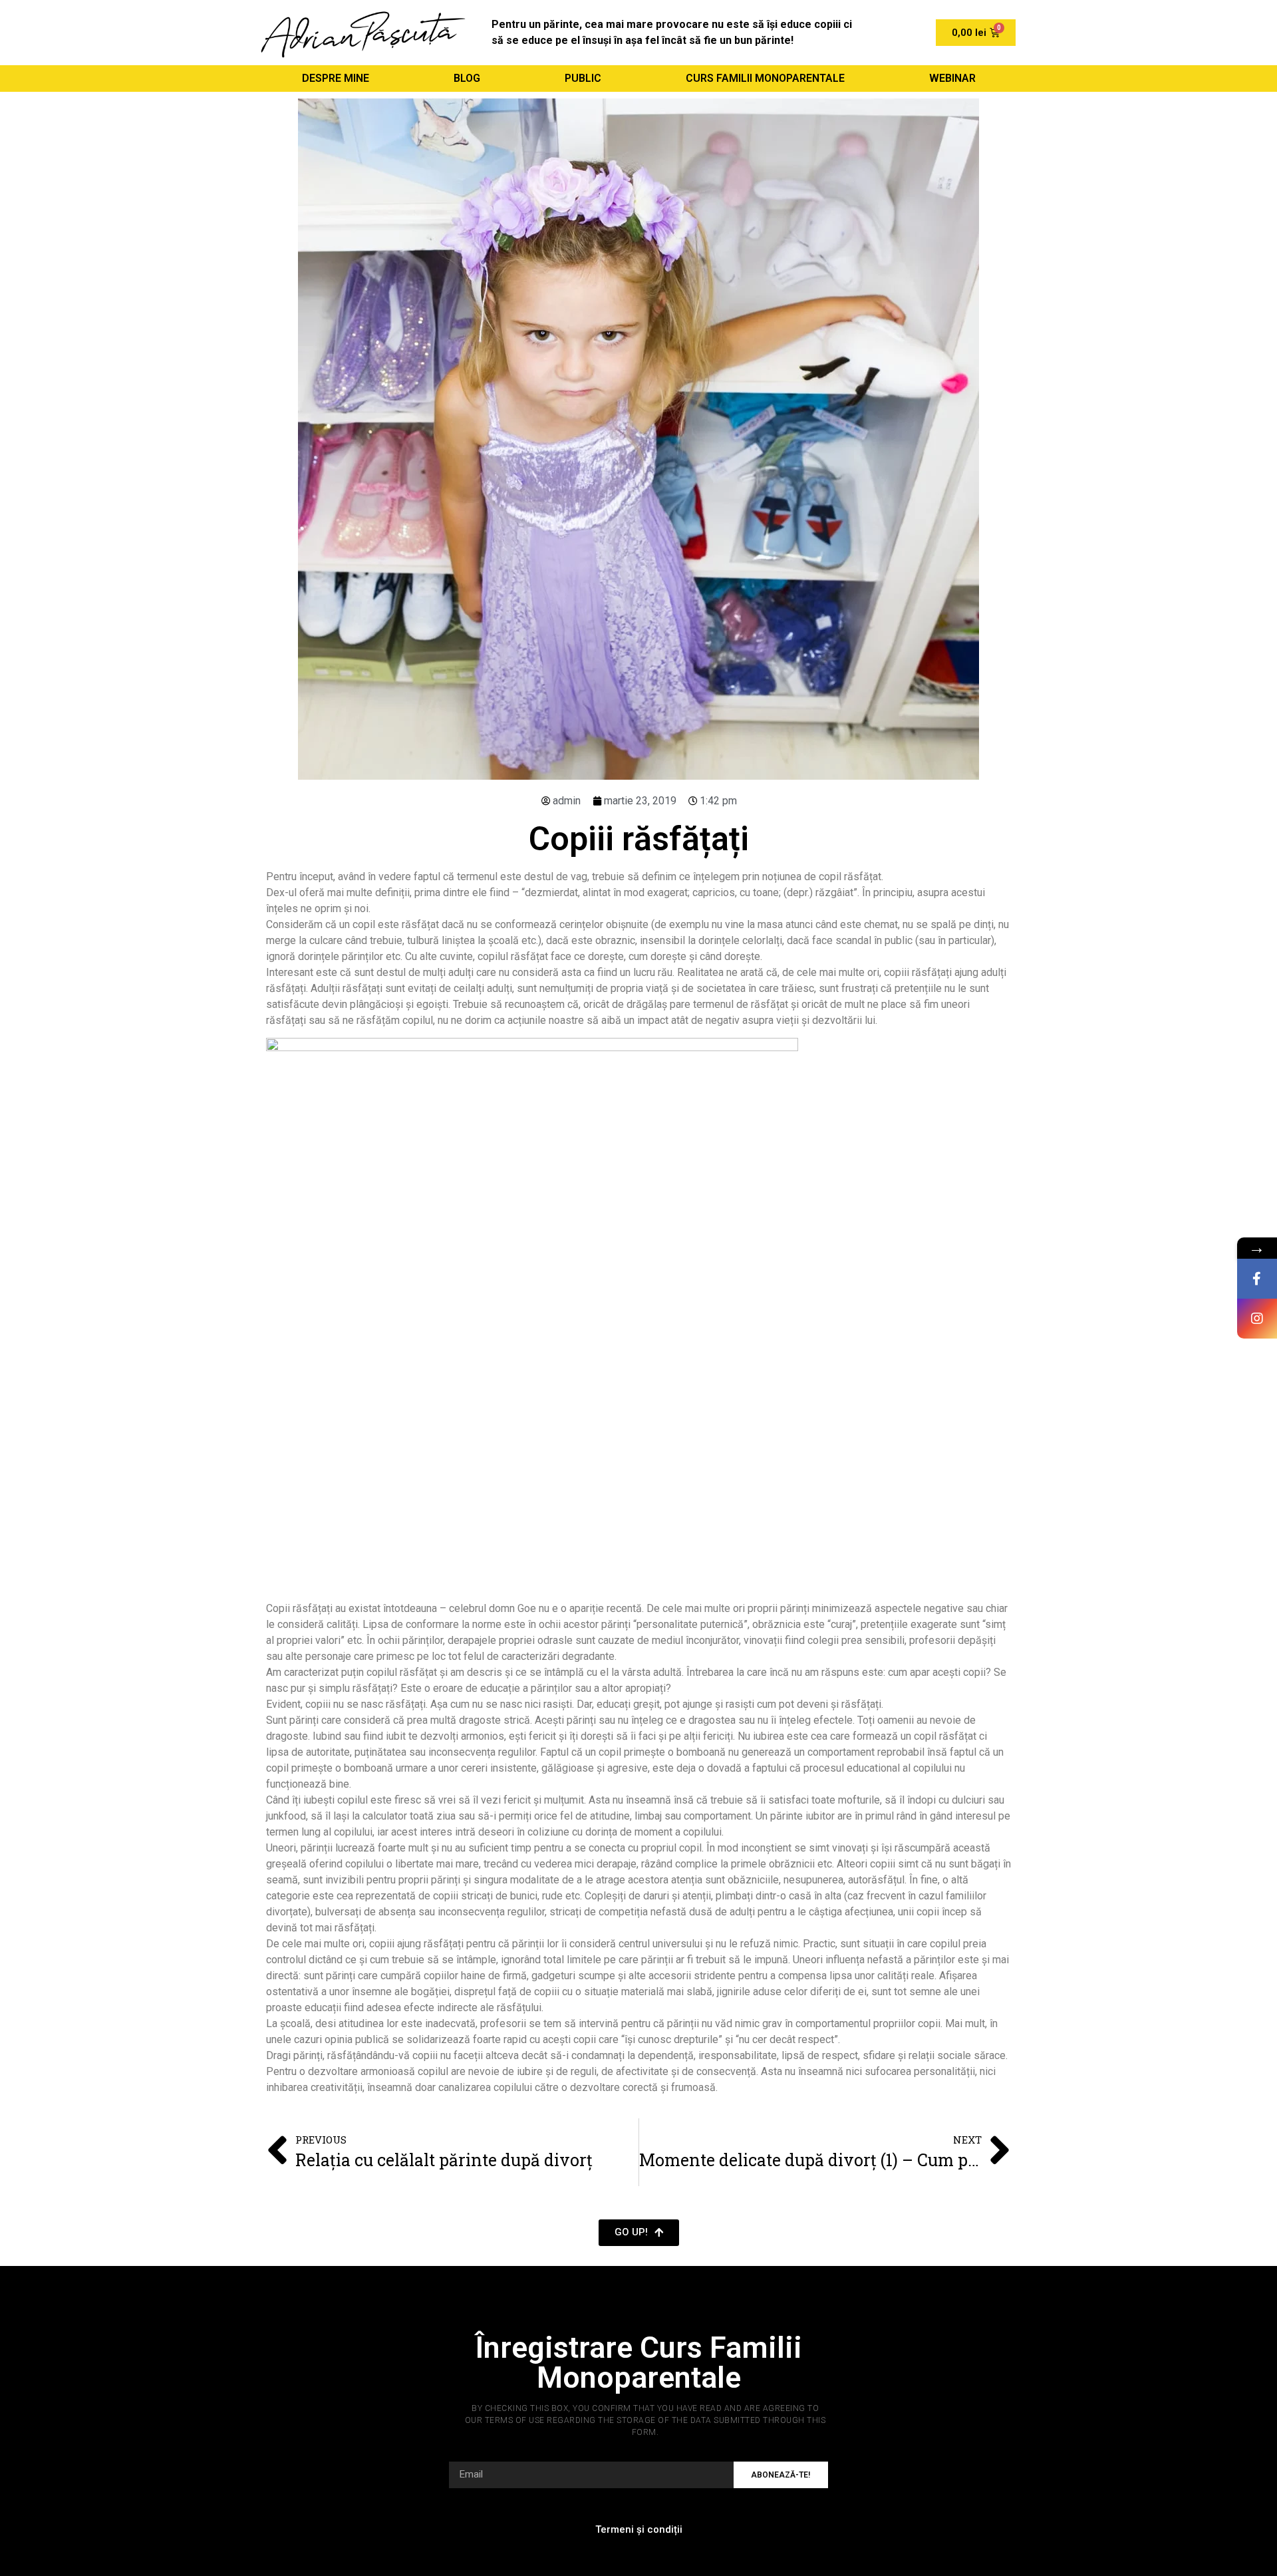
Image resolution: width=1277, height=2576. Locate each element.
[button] (639, 2233)
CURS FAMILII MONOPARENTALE (765, 78)
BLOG (467, 78)
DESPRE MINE (336, 78)
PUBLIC (583, 78)
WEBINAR (952, 78)
